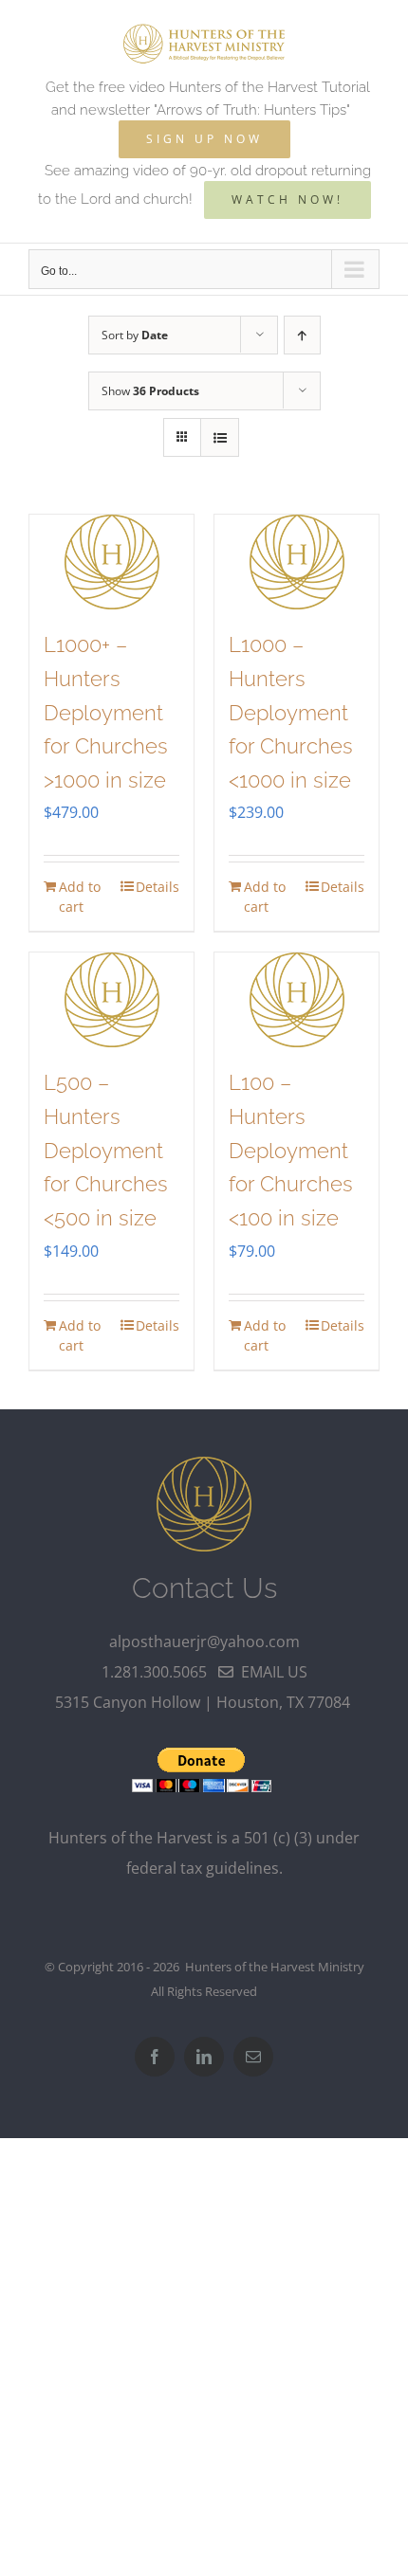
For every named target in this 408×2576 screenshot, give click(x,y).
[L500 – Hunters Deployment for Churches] (111, 1000)
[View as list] (220, 437)
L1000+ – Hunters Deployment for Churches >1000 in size (106, 712)
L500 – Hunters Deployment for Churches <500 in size (106, 1150)
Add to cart (80, 897)
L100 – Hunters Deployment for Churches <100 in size (291, 1150)
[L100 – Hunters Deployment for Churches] (297, 1000)
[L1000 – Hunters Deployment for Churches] (297, 562)
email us (270, 1672)
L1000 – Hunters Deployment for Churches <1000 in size (291, 712)
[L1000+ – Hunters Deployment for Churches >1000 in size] (111, 562)
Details (158, 887)
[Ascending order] (302, 335)
